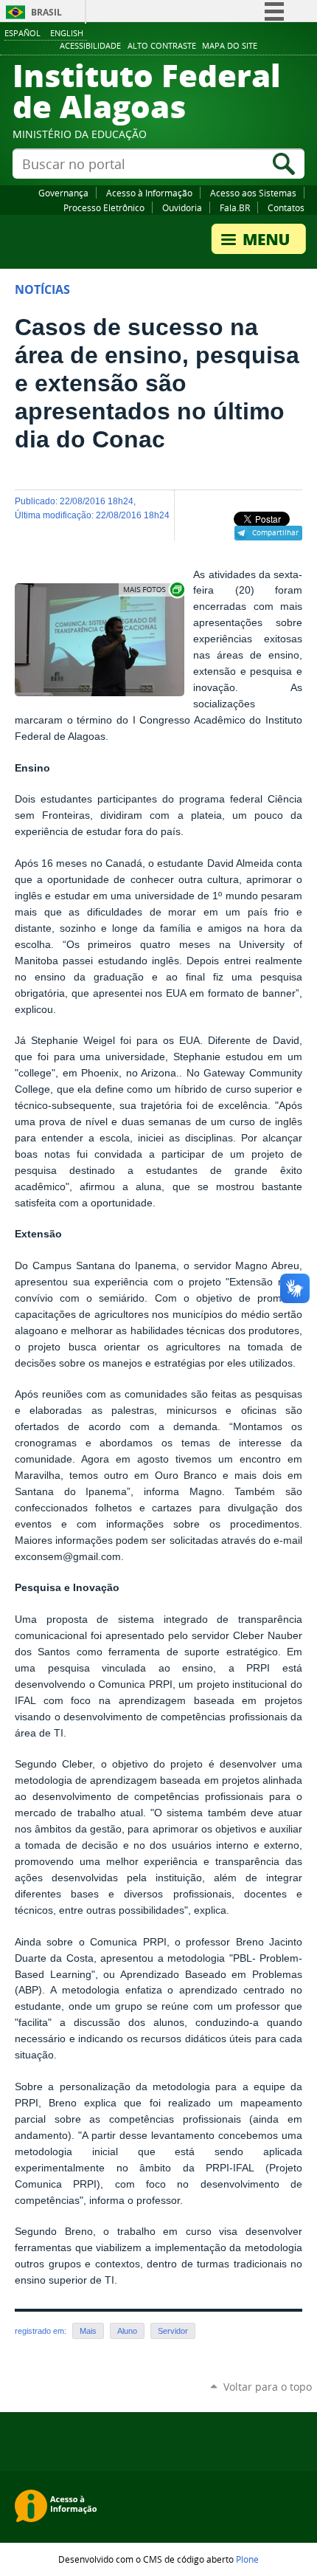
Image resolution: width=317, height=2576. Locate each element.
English (67, 33)
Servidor (173, 2331)
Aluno (127, 2331)
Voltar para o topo (268, 2387)
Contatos (286, 207)
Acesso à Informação (149, 193)
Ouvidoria (182, 207)
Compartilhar (275, 532)
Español (22, 33)
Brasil (46, 12)
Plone (247, 2559)
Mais (88, 2331)
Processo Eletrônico (104, 207)
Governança (63, 193)
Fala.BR (235, 207)
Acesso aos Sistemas (253, 193)
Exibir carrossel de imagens (153, 590)
